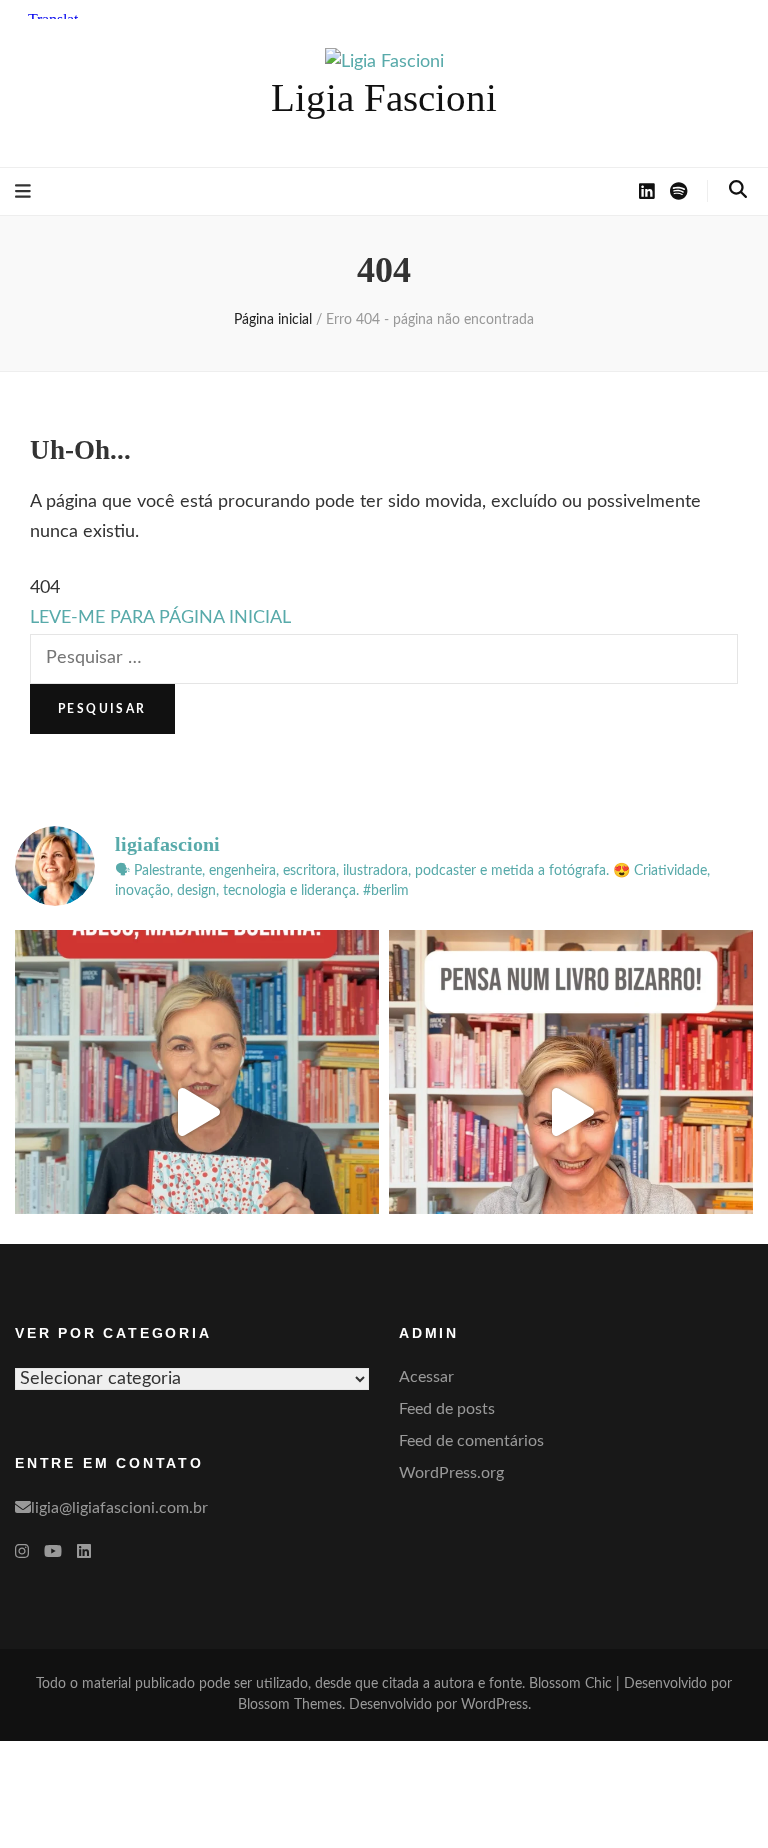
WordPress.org (451, 1473)
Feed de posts (447, 1409)
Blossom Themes (290, 1705)
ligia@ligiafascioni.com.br (119, 1508)
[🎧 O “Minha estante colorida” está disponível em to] (197, 1112)
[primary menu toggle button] (23, 192)
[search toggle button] (738, 190)
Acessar (426, 1377)
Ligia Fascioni (384, 97)
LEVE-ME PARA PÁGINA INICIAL (160, 618)
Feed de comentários (471, 1441)
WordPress (494, 1705)
